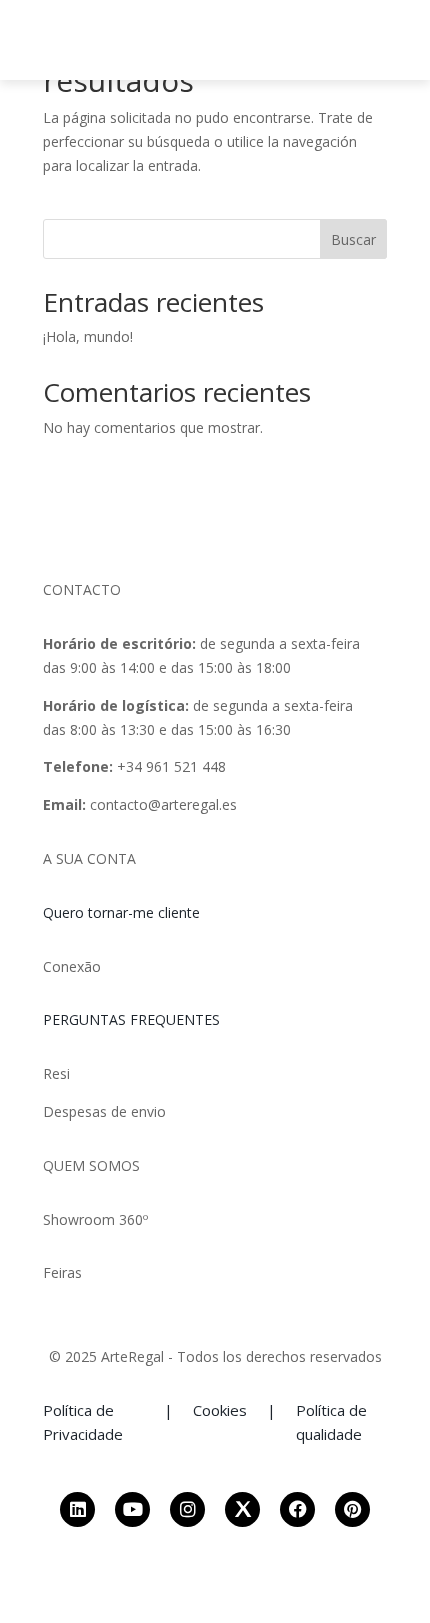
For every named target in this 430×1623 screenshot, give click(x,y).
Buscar (353, 239)
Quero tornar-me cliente (121, 912)
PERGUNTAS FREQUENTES (131, 1019)
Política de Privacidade (83, 1422)
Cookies (220, 1410)
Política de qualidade (331, 1422)
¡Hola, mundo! (88, 336)
